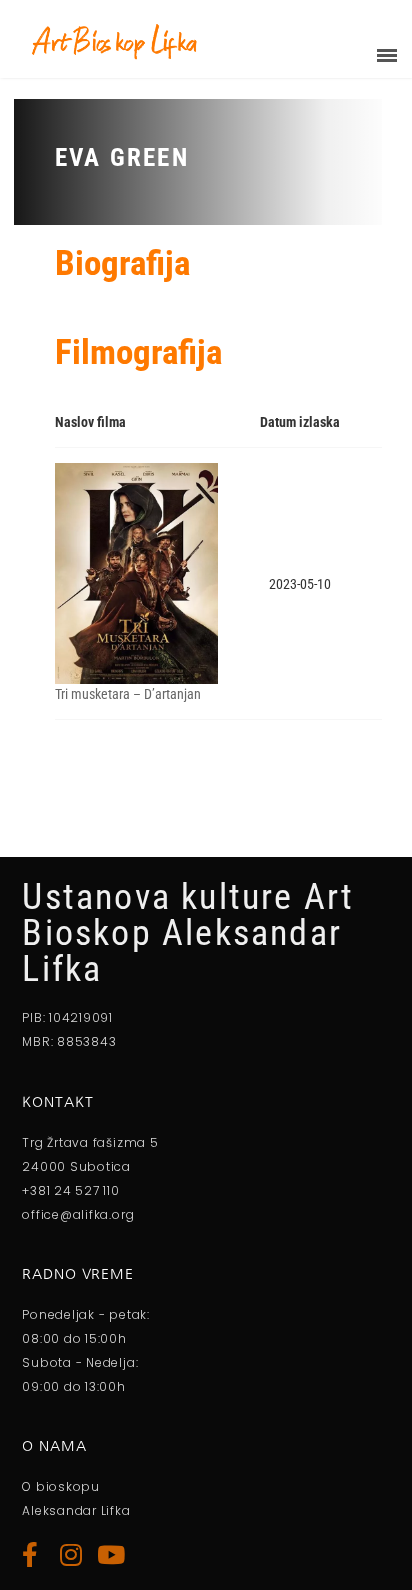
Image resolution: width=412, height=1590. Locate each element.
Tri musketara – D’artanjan (128, 694)
